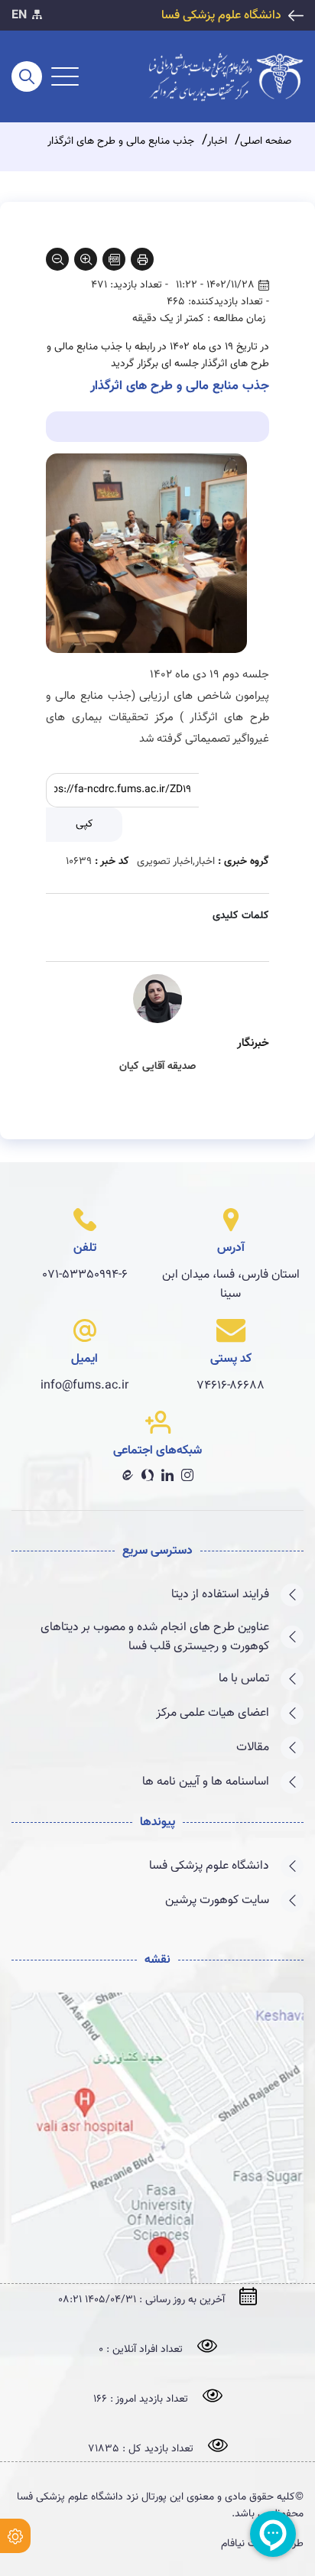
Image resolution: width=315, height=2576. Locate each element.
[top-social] (37, 16)
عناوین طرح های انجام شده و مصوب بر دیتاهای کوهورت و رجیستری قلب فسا (155, 1637)
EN (19, 16)
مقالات (253, 1748)
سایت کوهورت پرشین (217, 1900)
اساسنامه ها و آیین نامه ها (206, 1782)
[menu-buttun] (65, 76)
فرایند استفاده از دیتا (220, 1595)
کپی (84, 824)
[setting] (15, 2536)
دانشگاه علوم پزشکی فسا (221, 16)
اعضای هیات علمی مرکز (213, 1713)
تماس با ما (244, 1679)
